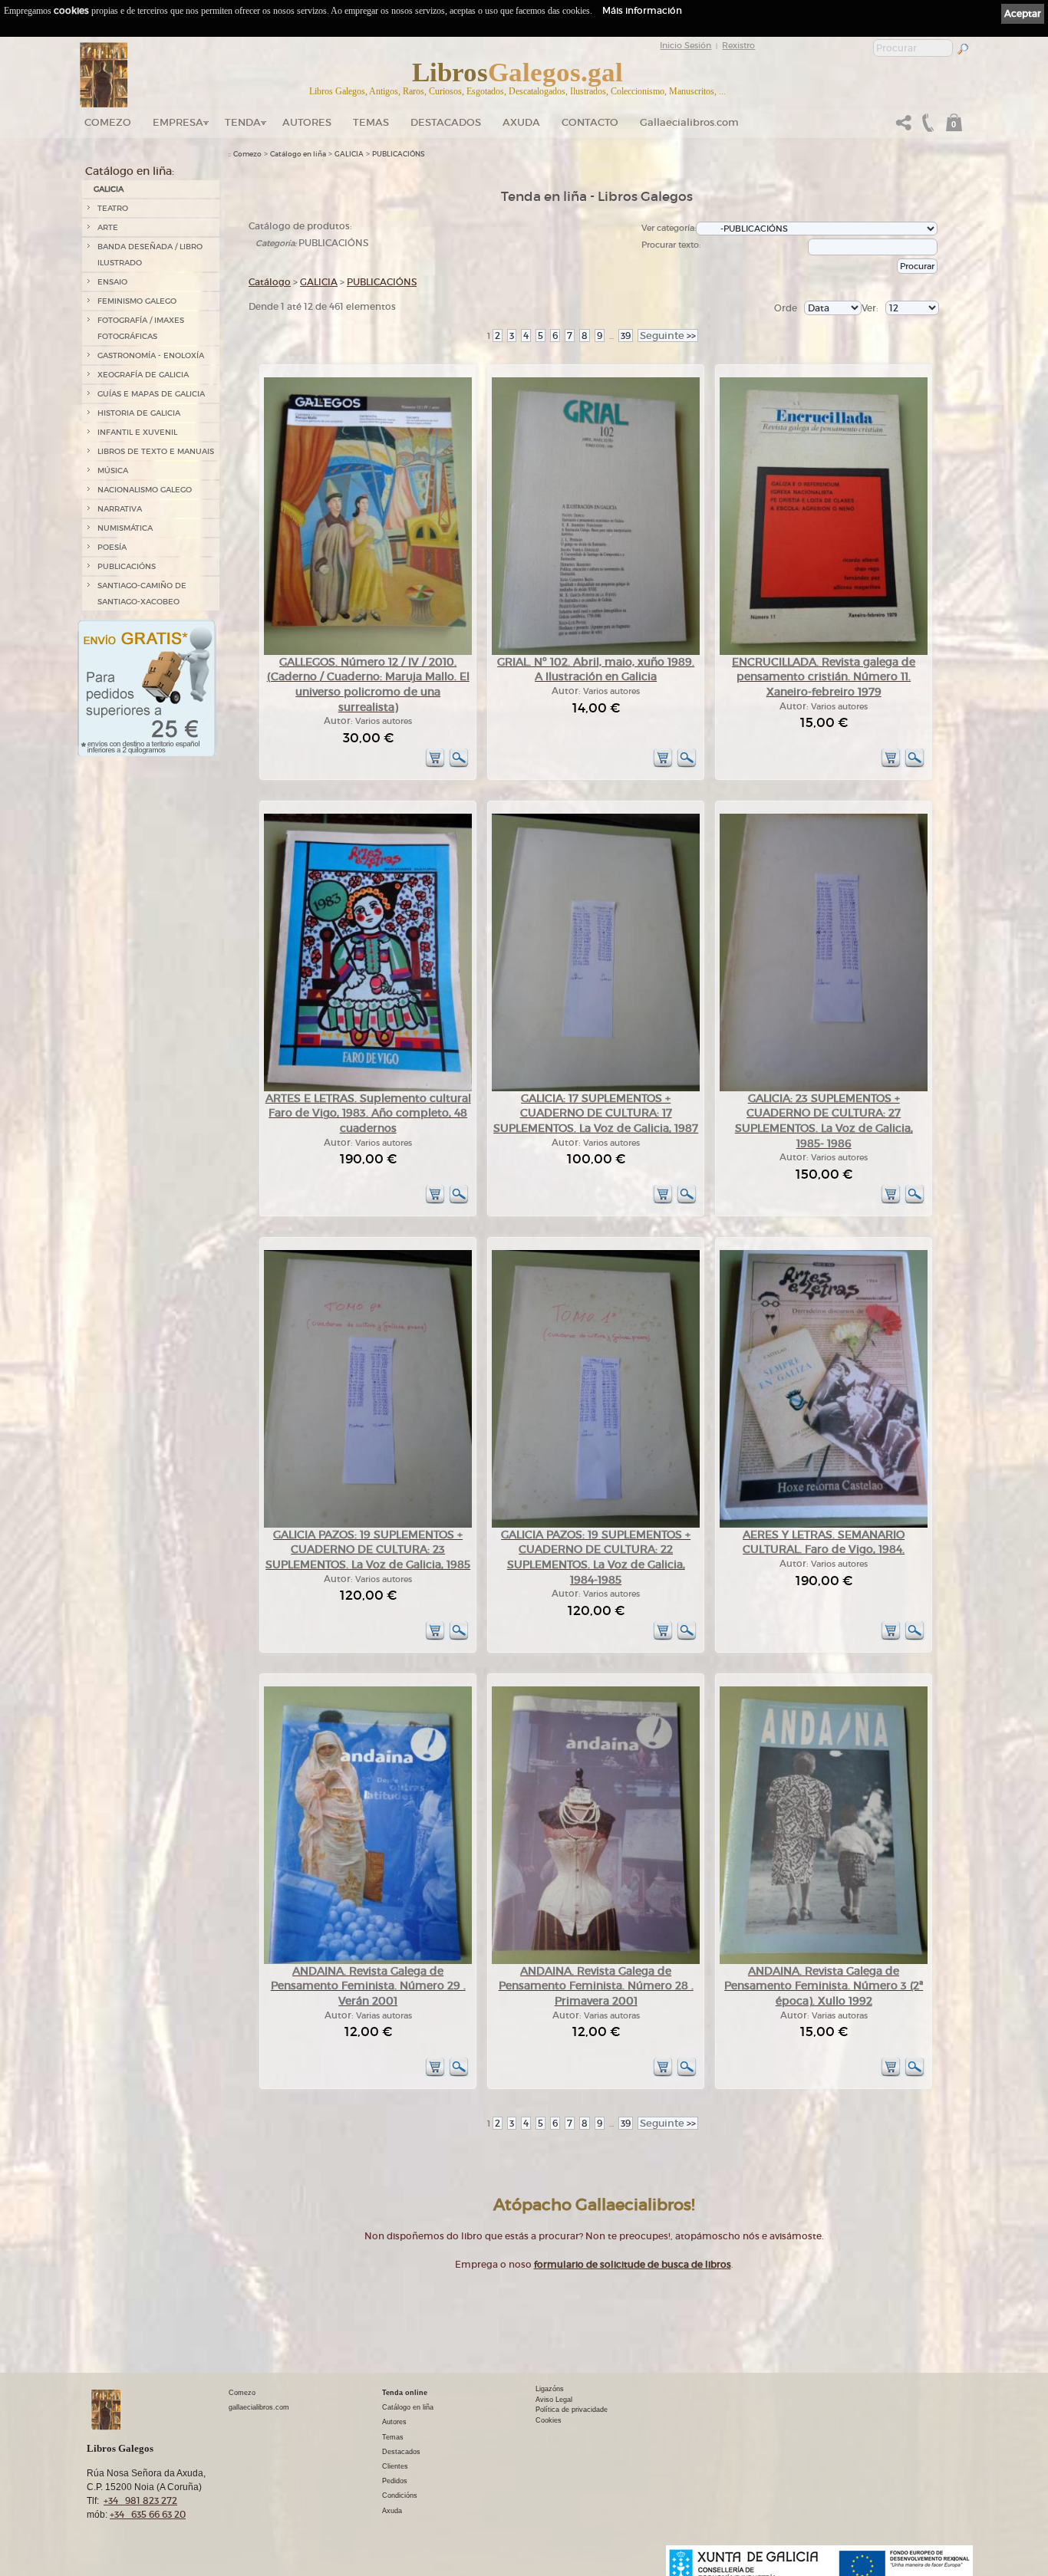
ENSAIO (112, 282)
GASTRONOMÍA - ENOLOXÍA (151, 355)
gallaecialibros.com (259, 2407)
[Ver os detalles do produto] (459, 765)
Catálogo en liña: (130, 171)
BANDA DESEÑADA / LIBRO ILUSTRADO (150, 255)
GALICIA (109, 189)
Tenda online (405, 2393)
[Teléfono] (926, 127)
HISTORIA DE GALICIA (139, 413)
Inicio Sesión (685, 45)
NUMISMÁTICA (125, 528)
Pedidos (395, 2481)
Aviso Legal (554, 2400)
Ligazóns (550, 2389)
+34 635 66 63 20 (148, 2514)
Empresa (178, 122)
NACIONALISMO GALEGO (145, 490)
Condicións (400, 2495)
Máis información (642, 10)
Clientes (395, 2466)
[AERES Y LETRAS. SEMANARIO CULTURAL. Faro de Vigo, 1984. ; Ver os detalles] (824, 1525)
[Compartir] (904, 127)
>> (668, 336)
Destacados (401, 2452)
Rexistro (738, 45)
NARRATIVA (120, 509)
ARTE (108, 227)
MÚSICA (113, 470)
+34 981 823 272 (140, 2500)
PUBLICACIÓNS (127, 566)
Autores (307, 122)
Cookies (549, 2420)
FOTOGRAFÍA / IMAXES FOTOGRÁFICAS (141, 328)
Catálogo (270, 282)
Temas (371, 122)
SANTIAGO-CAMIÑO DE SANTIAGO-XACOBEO (142, 594)
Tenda (243, 122)
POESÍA (112, 547)
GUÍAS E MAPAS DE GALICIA (151, 394)
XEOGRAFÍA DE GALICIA (143, 375)
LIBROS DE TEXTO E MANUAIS (156, 451)
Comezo (108, 122)
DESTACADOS (446, 122)
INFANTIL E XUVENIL (137, 432)
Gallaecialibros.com (689, 122)
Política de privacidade (572, 2410)
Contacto (590, 122)
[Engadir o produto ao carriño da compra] (435, 765)
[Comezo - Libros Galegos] (104, 75)
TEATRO (113, 208)
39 (626, 336)
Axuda (521, 122)
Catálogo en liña (298, 154)
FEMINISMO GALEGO (137, 301)
